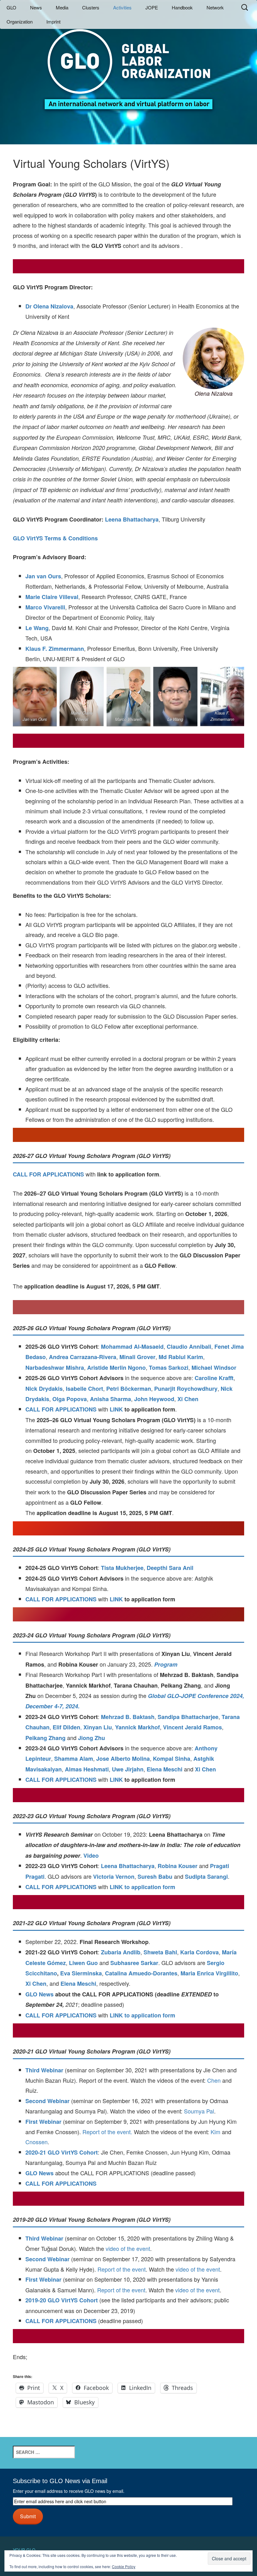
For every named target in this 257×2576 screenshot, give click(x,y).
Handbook (182, 7)
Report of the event (122, 2269)
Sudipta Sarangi (206, 1877)
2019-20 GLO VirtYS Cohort (62, 2300)
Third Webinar (44, 2070)
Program (166, 1664)
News (36, 7)
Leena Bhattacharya (132, 519)
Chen (214, 2080)
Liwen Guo (83, 1963)
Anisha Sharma (110, 1399)
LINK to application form (142, 1887)
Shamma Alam (74, 1759)
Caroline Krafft (214, 1378)
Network (215, 7)
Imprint (53, 21)
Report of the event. (108, 2132)
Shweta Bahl (160, 1952)
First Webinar (43, 2122)
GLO (11, 7)
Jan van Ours (43, 576)
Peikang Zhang (45, 1738)
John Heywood (154, 1399)
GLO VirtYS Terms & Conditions (55, 538)
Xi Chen (188, 1399)
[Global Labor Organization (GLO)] (128, 64)
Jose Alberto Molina (123, 1759)
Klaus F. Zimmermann (55, 649)
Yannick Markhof (137, 1727)
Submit (28, 2516)
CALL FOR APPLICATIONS (48, 1174)
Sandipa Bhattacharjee (188, 1717)
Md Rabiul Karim (181, 1357)
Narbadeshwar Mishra (55, 1368)
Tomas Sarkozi (169, 1368)
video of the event (128, 2248)
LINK (117, 1409)
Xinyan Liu (98, 1727)
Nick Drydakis (44, 1389)
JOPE (152, 7)
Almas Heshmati (87, 1769)
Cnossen (37, 2142)
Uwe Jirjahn (128, 1769)
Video (91, 1856)
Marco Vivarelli (45, 607)
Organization (20, 21)
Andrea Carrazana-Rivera (83, 1357)
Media (62, 7)
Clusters (91, 7)
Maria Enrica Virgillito (209, 1973)
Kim (215, 2132)
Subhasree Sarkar (134, 1963)
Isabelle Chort (84, 1389)
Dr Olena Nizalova (49, 306)
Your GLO (24, 2550)
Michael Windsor (214, 1368)
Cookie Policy (124, 2566)
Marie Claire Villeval (52, 597)
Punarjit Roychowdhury (186, 1389)
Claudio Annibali (189, 1347)
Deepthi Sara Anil (170, 1568)
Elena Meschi (165, 1769)
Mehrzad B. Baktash (128, 1717)
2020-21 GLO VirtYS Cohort (62, 2152)
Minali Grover (137, 1357)
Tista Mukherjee (122, 1568)
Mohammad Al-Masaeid (132, 1347)
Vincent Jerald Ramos (192, 1727)
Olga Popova (70, 1399)
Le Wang (37, 628)
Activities (122, 7)
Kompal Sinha (172, 1759)
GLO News (39, 1994)
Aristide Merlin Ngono (116, 1368)
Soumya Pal (199, 2111)
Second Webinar (47, 2101)
